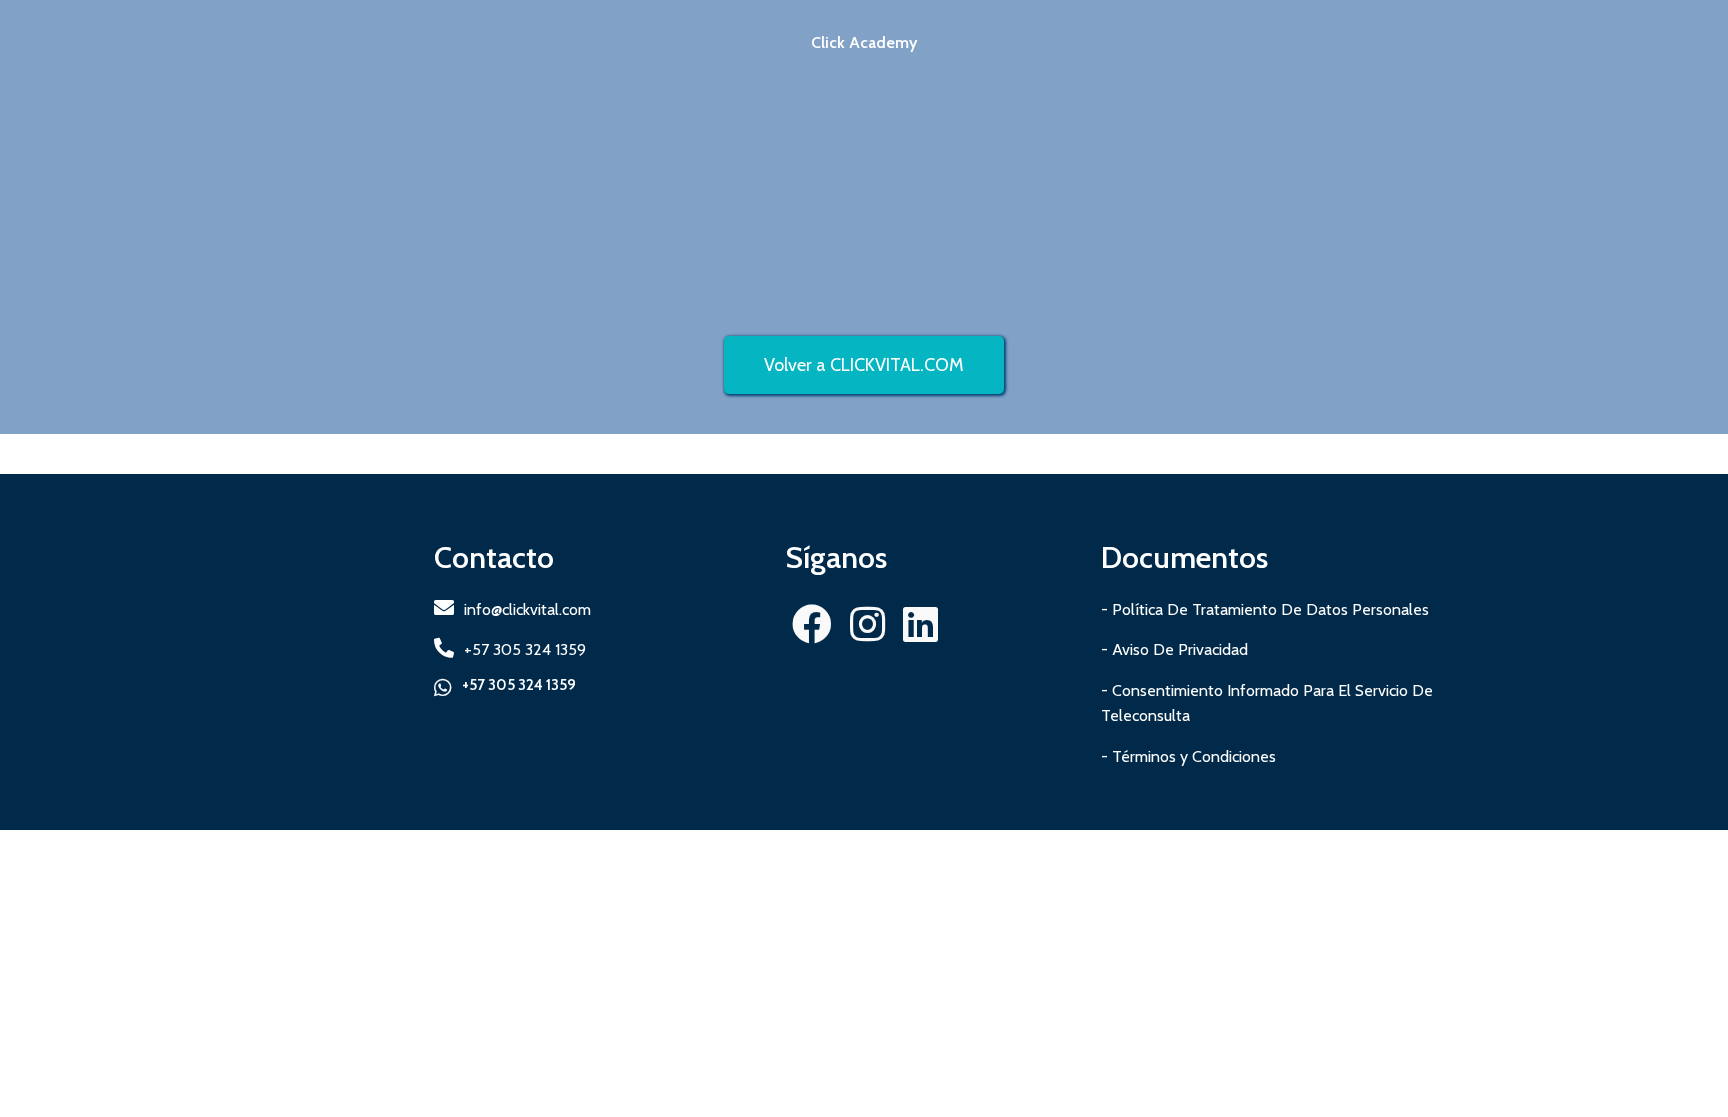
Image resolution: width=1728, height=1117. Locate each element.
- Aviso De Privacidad (1174, 649)
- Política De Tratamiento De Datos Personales (1265, 609)
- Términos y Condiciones (1188, 756)
